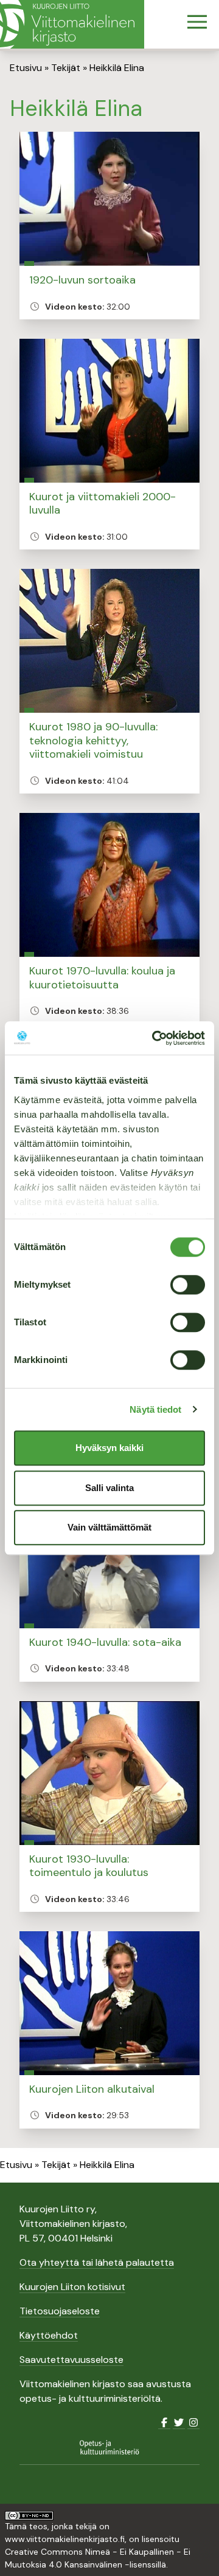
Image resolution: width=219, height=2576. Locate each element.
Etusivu (26, 68)
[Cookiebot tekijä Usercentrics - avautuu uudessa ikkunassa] (155, 1038)
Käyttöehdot (49, 2335)
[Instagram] (193, 2423)
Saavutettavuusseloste (71, 2360)
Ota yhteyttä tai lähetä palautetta (97, 2262)
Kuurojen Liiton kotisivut (72, 2287)
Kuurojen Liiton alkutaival (92, 2089)
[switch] (188, 1285)
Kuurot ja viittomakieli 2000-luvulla (103, 504)
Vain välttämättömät (109, 1527)
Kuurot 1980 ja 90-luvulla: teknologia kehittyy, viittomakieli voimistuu (93, 740)
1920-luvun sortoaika (82, 280)
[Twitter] (179, 2423)
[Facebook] (164, 2423)
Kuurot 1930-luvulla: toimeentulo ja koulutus (89, 1866)
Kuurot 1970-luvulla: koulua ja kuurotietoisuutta (102, 978)
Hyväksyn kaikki (109, 1448)
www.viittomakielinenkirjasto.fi (65, 2539)
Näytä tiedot (155, 1409)
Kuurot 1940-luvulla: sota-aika (105, 1642)
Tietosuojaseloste (60, 2311)
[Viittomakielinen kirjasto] (72, 24)
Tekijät (66, 68)
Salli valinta (109, 1488)
